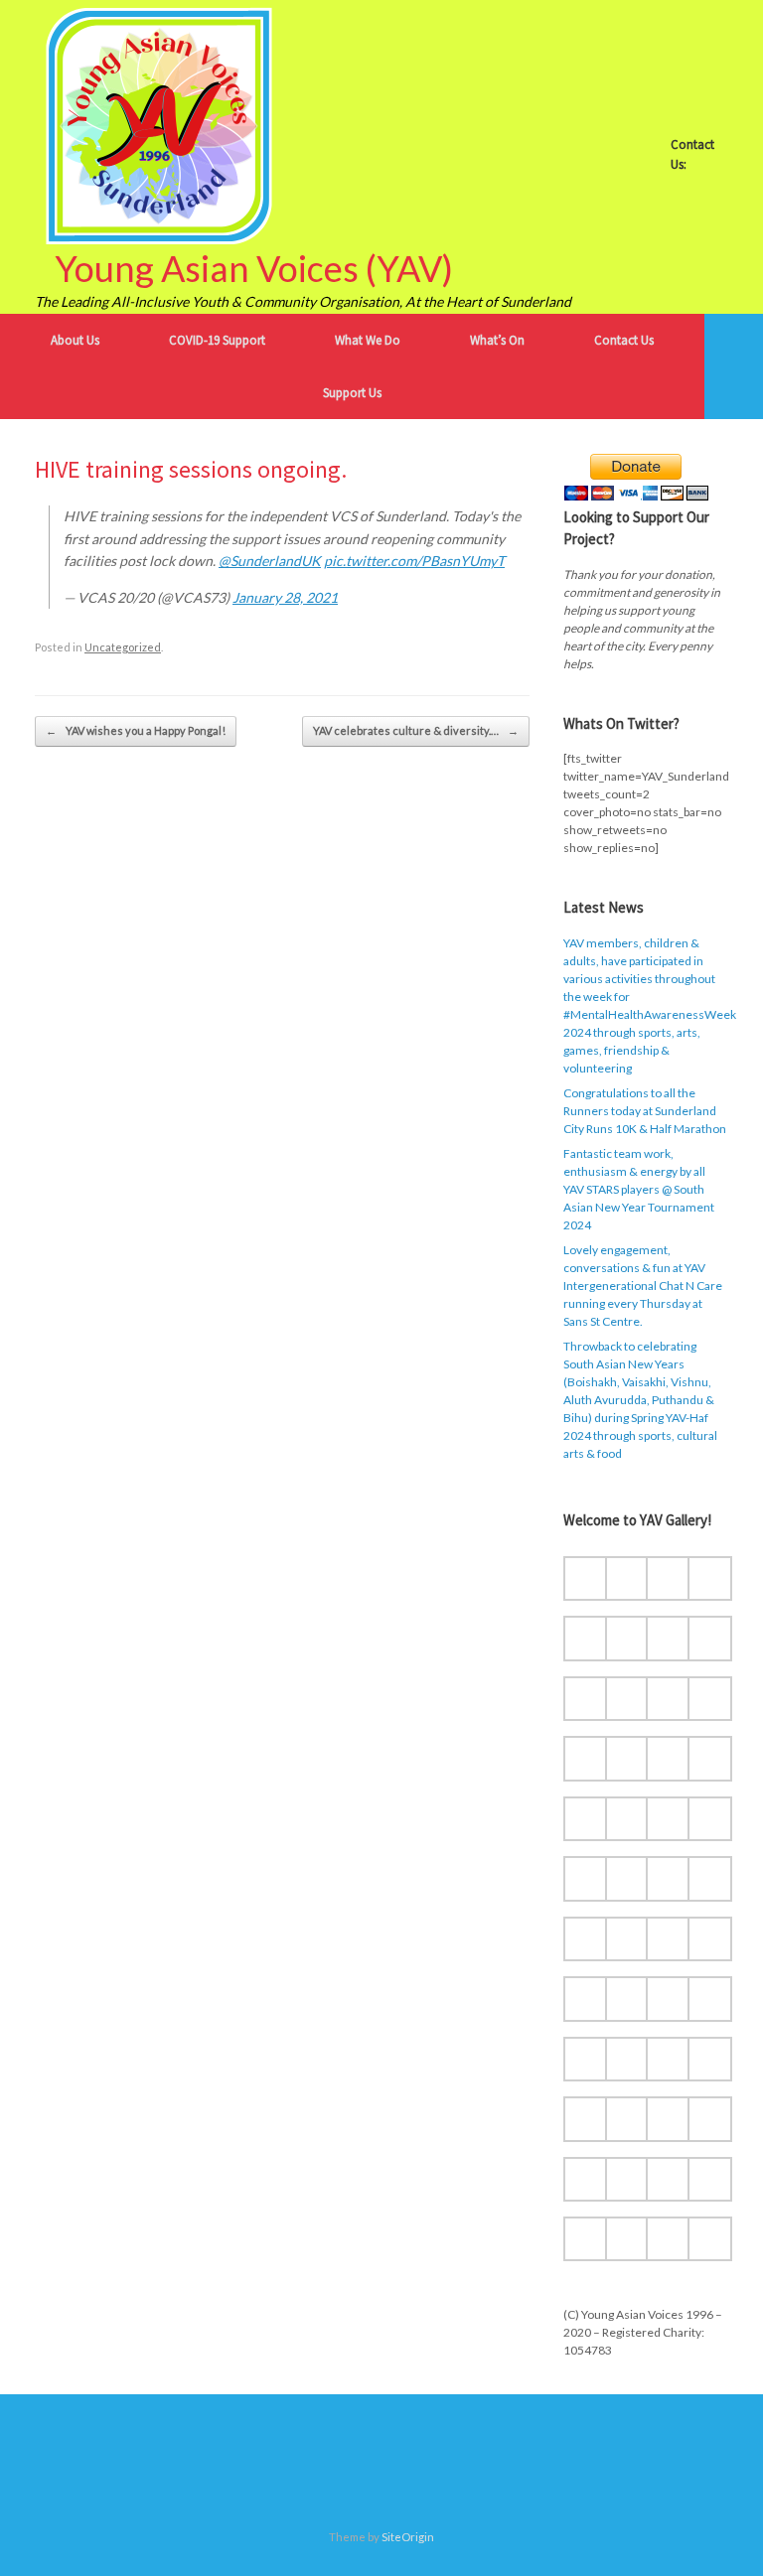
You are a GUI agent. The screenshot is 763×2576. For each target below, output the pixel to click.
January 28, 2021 (285, 597)
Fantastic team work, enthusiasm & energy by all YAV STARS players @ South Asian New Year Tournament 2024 (639, 1189)
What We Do (368, 340)
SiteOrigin (408, 2537)
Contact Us (624, 340)
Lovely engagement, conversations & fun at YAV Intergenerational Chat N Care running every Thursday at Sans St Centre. (643, 1286)
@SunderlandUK (270, 561)
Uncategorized (123, 647)
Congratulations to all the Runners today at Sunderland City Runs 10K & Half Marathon (645, 1111)
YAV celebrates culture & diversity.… (416, 730)
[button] (734, 366)
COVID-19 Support (217, 340)
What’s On (497, 340)
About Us (75, 340)
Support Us (352, 393)
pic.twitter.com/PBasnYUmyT (414, 561)
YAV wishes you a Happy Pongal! (136, 730)
